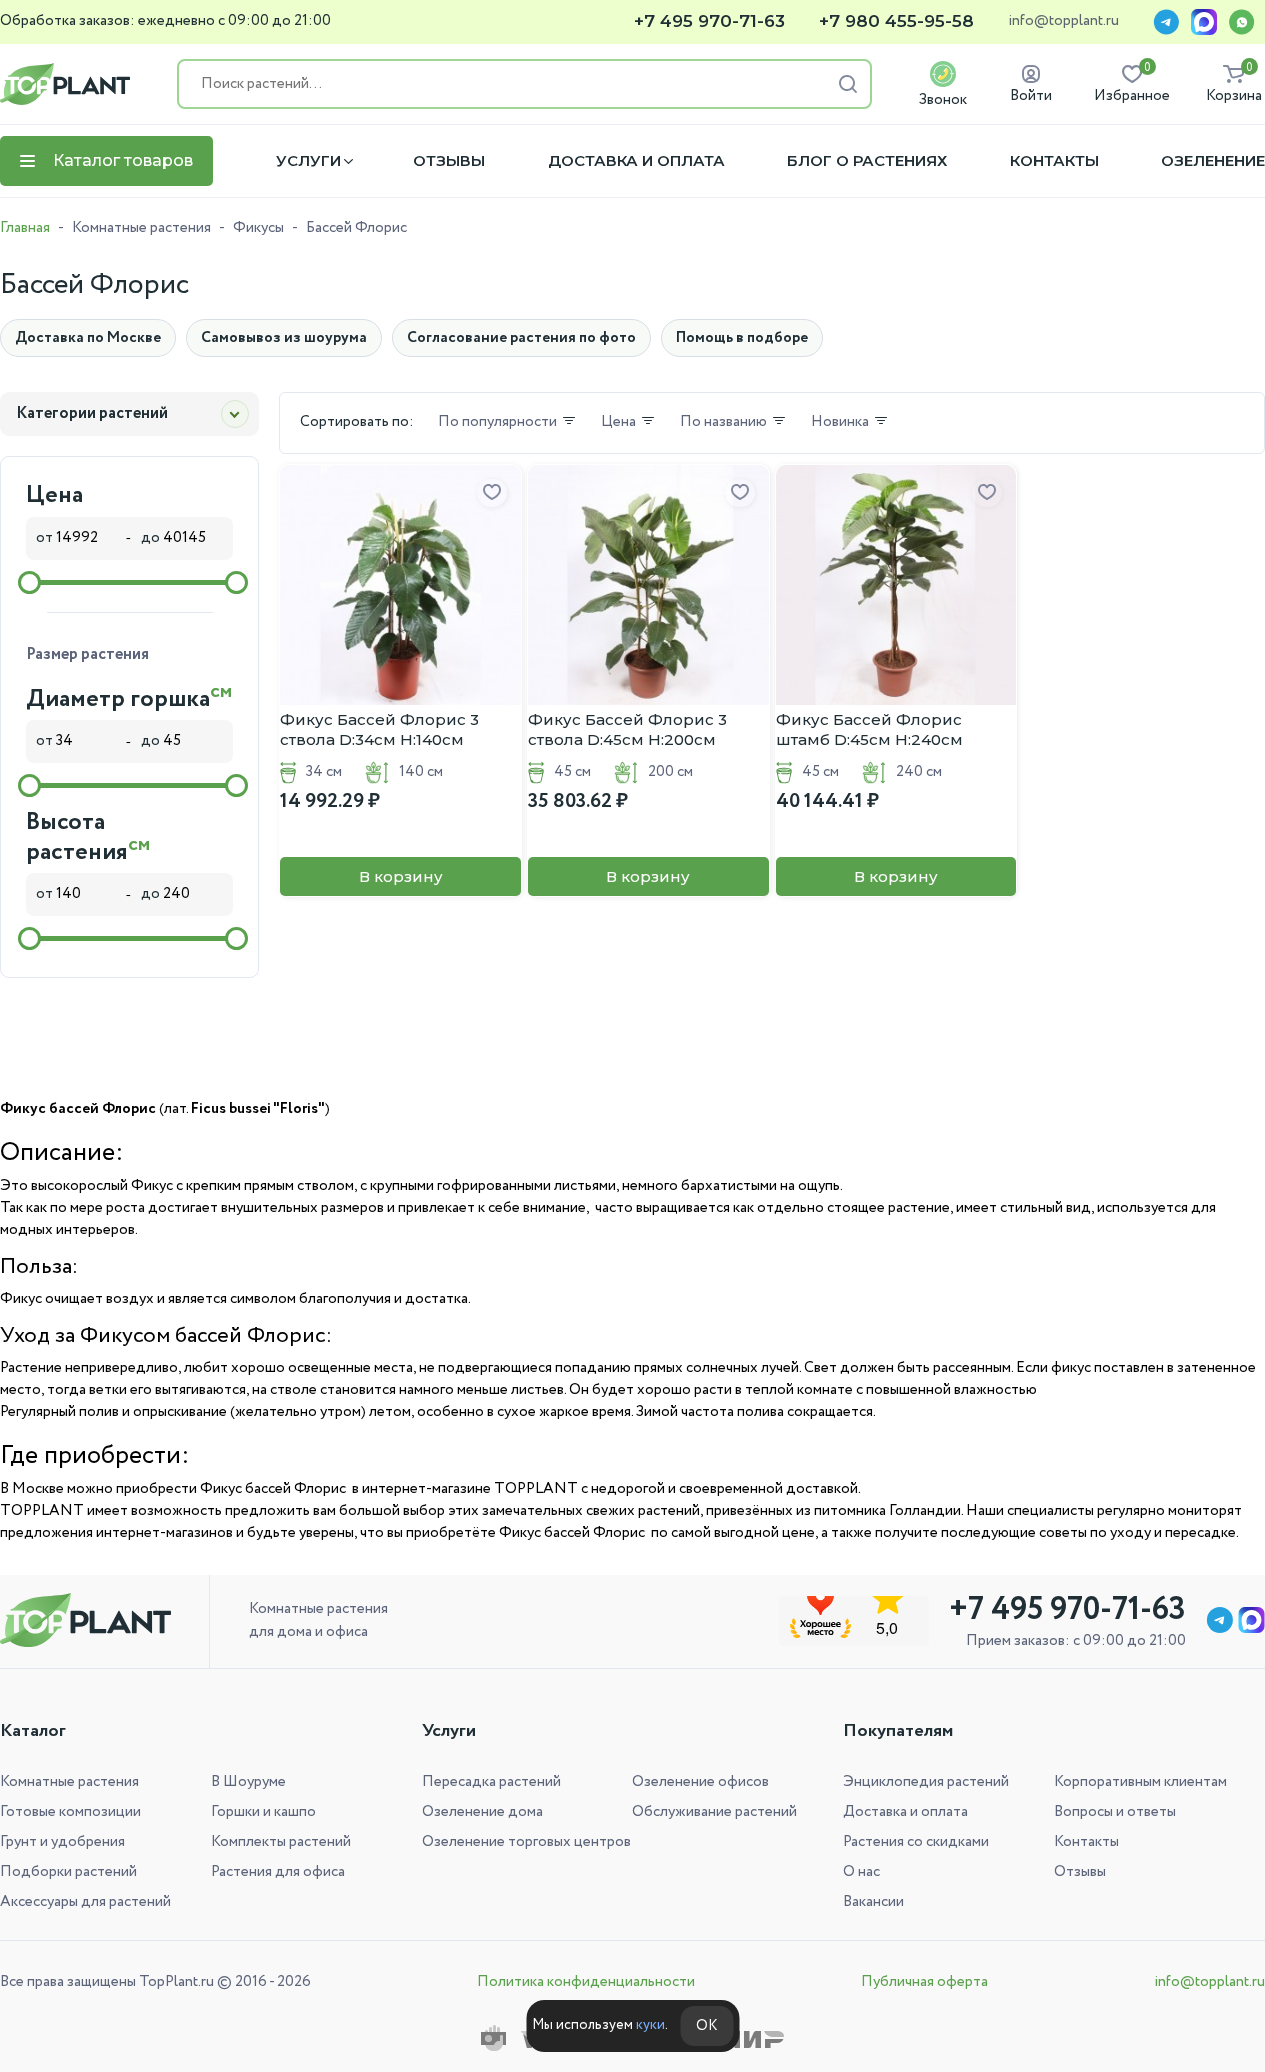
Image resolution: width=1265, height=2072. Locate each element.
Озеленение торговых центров (526, 1842)
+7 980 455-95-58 (896, 21)
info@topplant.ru (1063, 22)
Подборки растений (68, 1872)
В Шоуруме (248, 1782)
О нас (861, 1872)
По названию (723, 423)
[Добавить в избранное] (492, 493)
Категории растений (92, 413)
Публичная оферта (924, 1982)
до (152, 538)
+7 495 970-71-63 (709, 21)
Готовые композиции (70, 1812)
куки (650, 2025)
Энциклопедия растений (926, 1782)
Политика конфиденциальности (586, 1982)
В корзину (401, 876)
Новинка (840, 423)
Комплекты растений (281, 1842)
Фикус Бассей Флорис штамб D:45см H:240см (869, 729)
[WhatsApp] (1242, 22)
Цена (618, 423)
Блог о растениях (867, 161)
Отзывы (449, 161)
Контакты (1054, 161)
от (46, 538)
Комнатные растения (141, 228)
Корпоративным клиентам (1140, 1782)
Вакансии (873, 1902)
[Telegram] (1166, 22)
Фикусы (258, 228)
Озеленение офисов (700, 1782)
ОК (706, 2026)
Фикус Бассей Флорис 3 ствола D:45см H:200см (627, 729)
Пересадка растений (491, 1782)
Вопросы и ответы (1115, 1812)
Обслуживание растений (714, 1812)
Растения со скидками (916, 1842)
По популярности (497, 423)
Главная (25, 228)
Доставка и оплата (636, 161)
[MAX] (1204, 22)
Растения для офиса (278, 1872)
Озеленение (1213, 161)
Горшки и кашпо (263, 1812)
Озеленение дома (482, 1812)
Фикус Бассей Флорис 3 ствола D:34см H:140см (379, 729)
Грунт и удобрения (62, 1842)
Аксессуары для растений (85, 1902)
